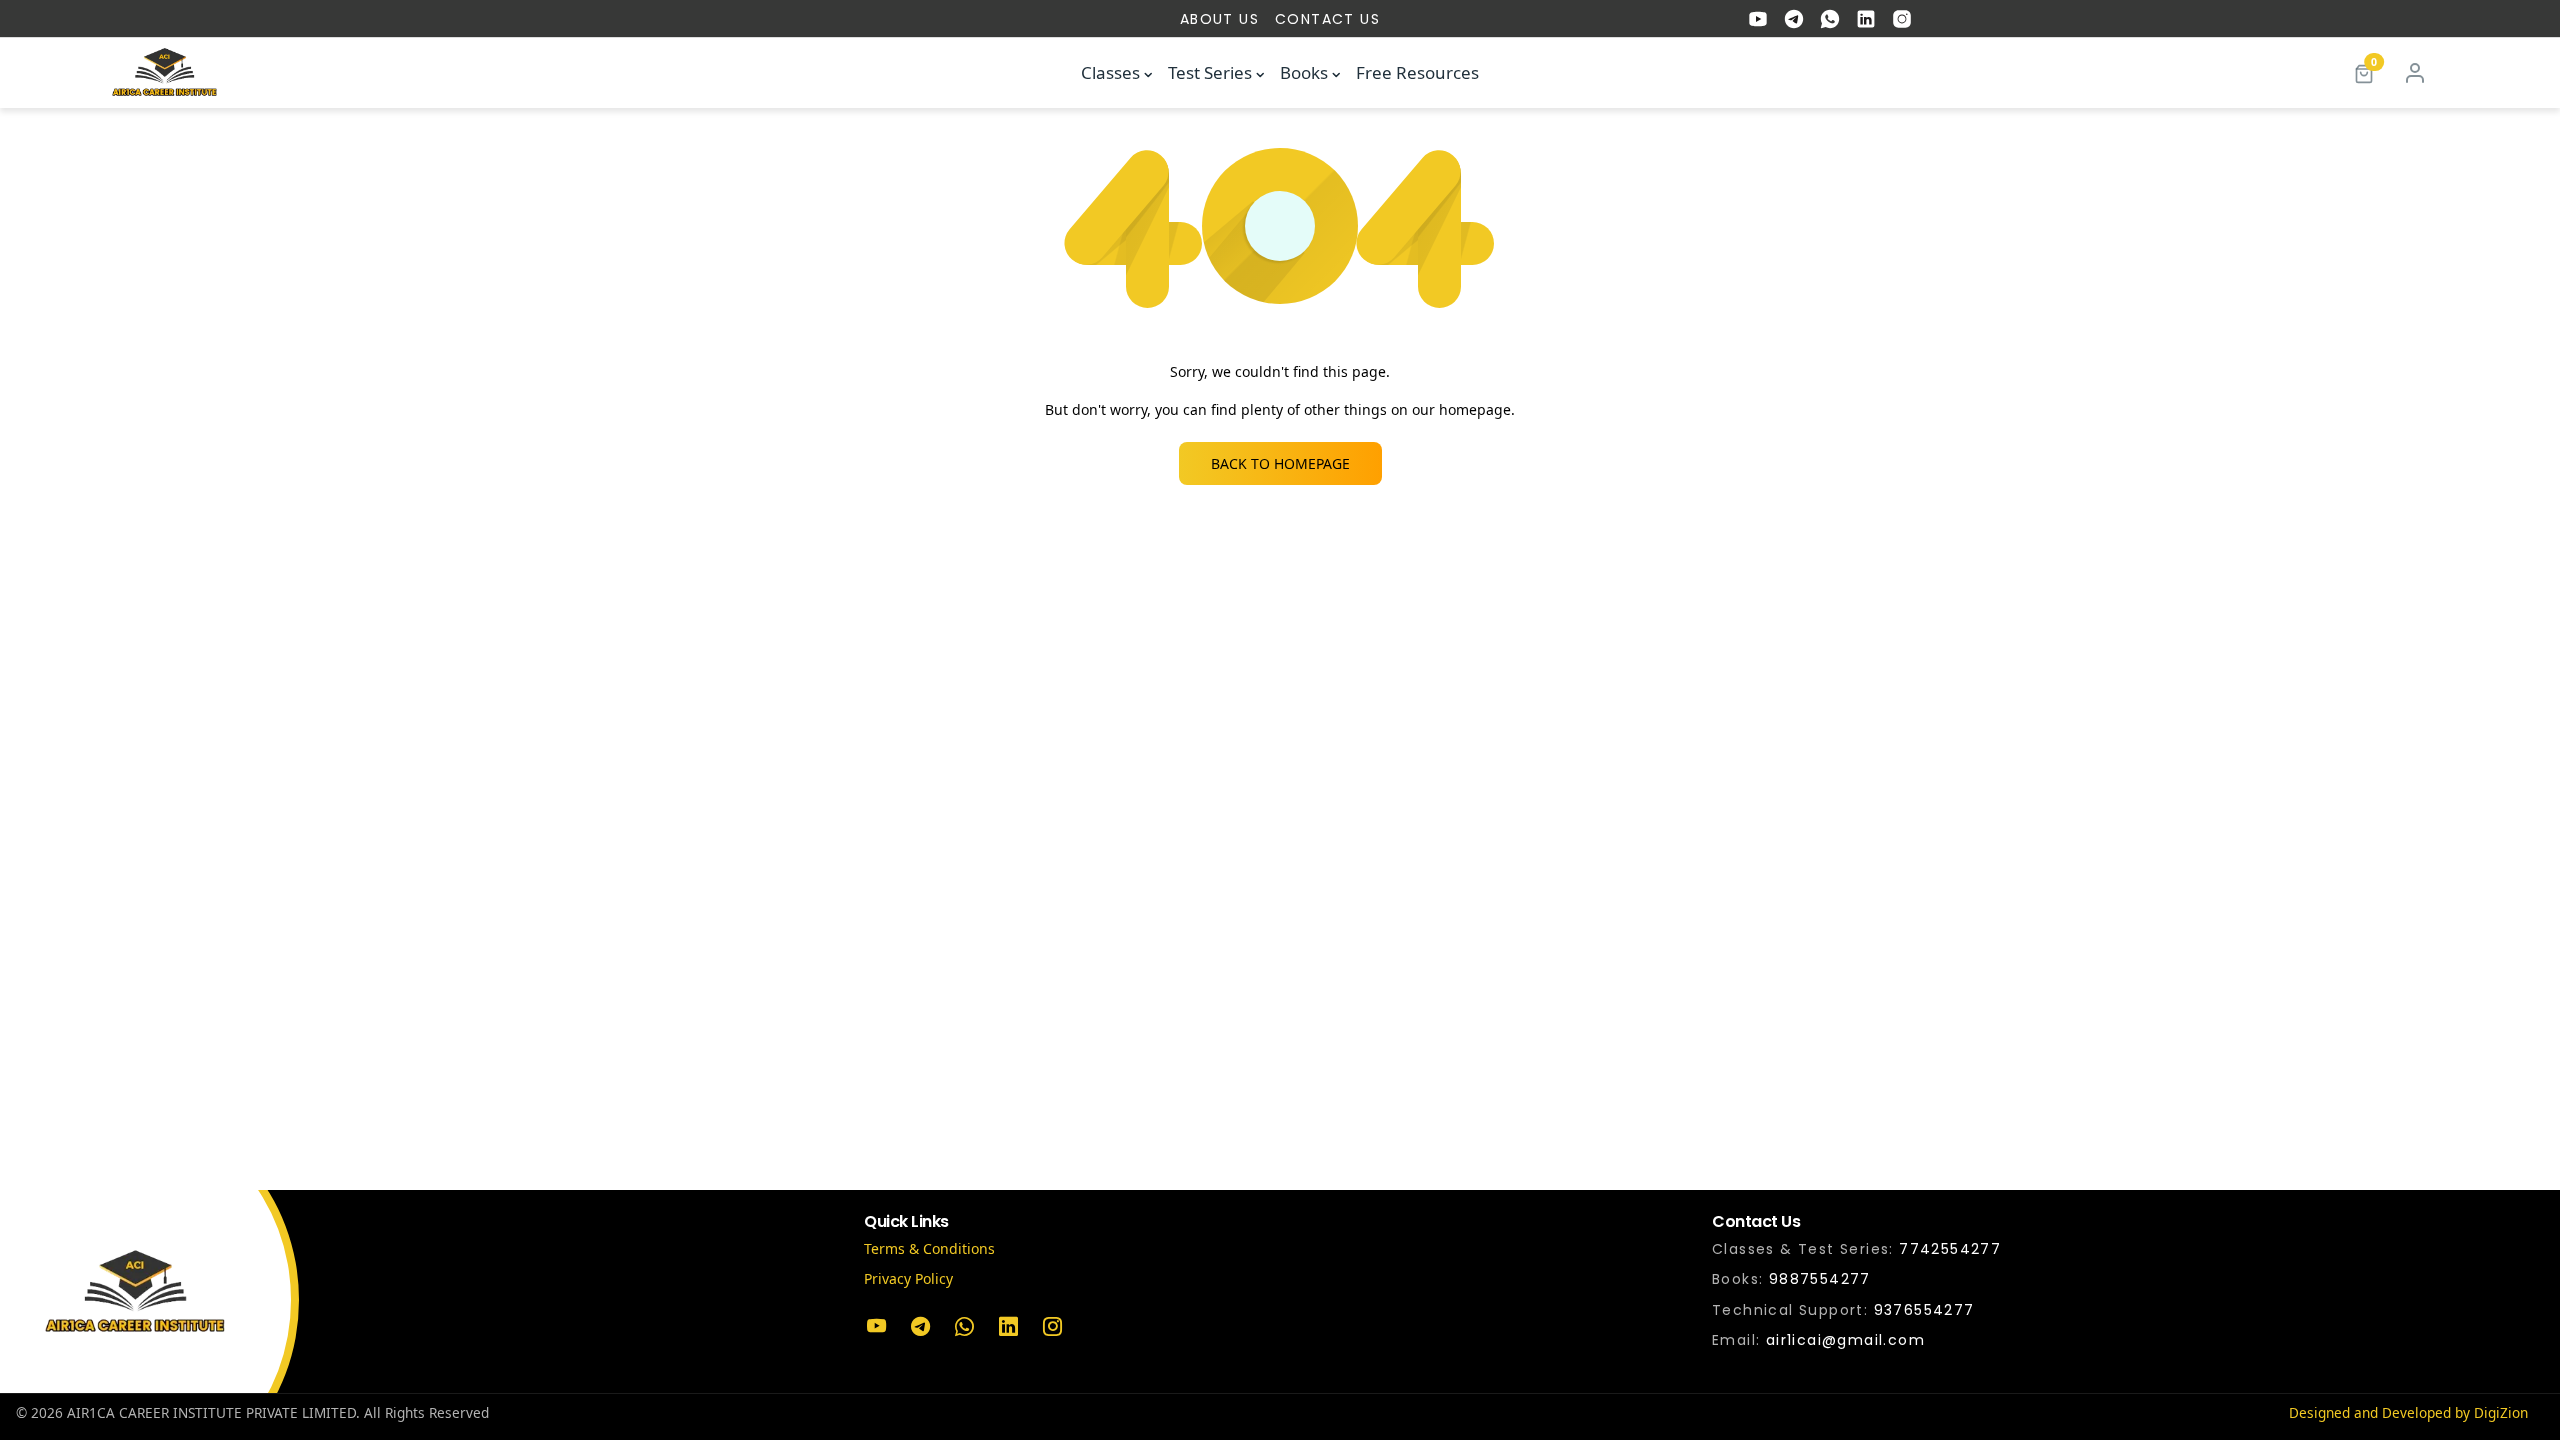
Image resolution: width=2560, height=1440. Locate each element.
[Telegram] (920, 1327)
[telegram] (1794, 19)
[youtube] (1758, 19)
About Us (1219, 19)
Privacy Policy (908, 1278)
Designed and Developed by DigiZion (2408, 1412)
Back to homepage (1280, 463)
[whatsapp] (1830, 19)
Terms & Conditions (929, 1248)
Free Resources (1417, 72)
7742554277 (1950, 1249)
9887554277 (1820, 1279)
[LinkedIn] (1008, 1327)
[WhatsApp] (964, 1327)
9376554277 (1924, 1310)
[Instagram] (1052, 1327)
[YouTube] (876, 1327)
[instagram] (1902, 19)
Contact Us (1327, 19)
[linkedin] (1866, 19)
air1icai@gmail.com (1845, 1340)
